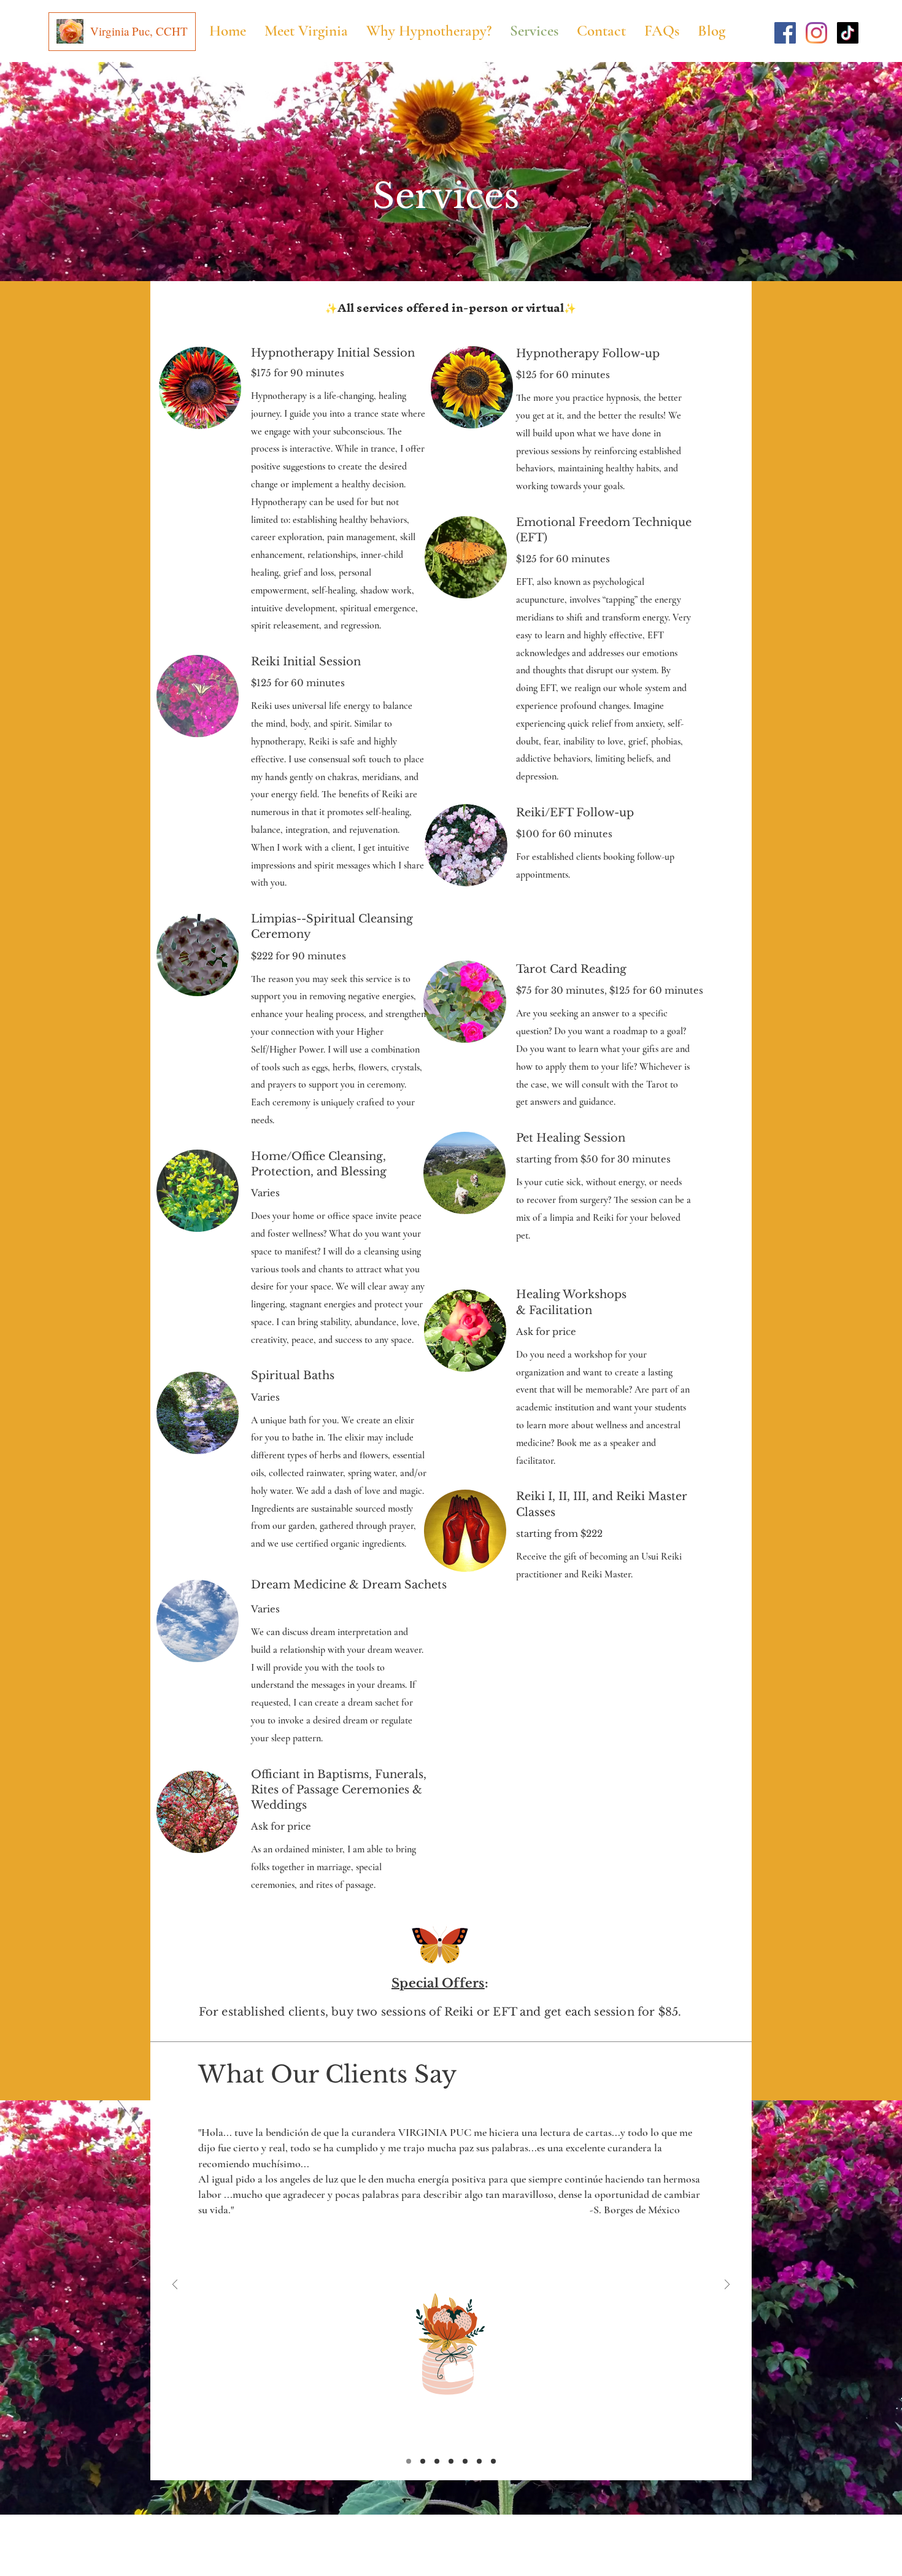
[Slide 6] (479, 2461)
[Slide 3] (437, 2461)
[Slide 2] (423, 2461)
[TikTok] (848, 33)
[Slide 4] (451, 2461)
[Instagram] (816, 33)
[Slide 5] (465, 2461)
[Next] (727, 2285)
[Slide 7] (493, 2461)
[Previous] (175, 2285)
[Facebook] (785, 33)
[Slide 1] (409, 2461)
